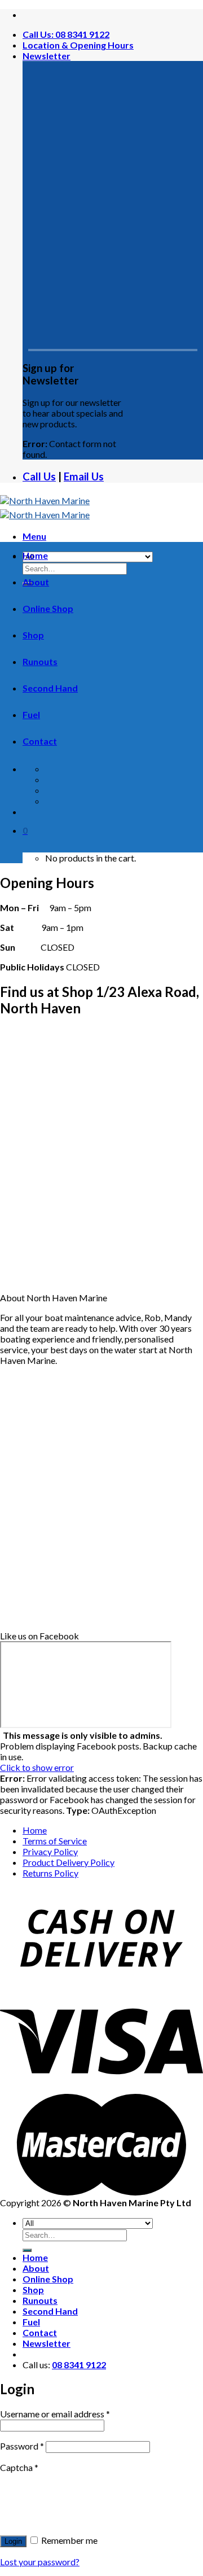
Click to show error (37, 1767)
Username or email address (55, 2414)
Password (22, 2446)
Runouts (40, 661)
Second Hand (50, 688)
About (36, 582)
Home (35, 555)
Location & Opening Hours (78, 45)
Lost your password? (40, 2562)
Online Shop (48, 608)
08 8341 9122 (79, 2365)
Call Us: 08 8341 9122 (66, 34)
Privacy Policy (50, 1851)
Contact (40, 741)
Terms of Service (55, 1841)
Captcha (19, 2467)
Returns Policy (50, 1873)
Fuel (31, 714)
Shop (33, 635)
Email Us (84, 476)
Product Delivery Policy (69, 1862)
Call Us (39, 476)
